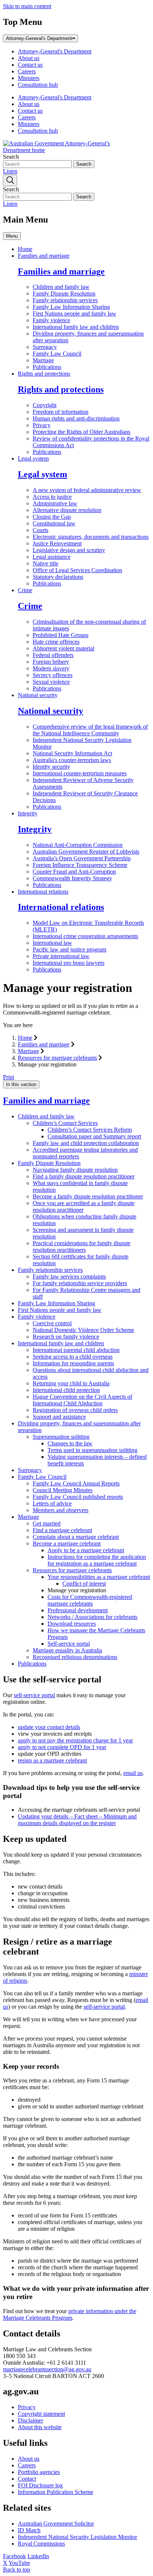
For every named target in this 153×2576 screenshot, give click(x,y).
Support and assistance (59, 1417)
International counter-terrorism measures (80, 773)
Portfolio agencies (39, 2472)
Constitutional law (54, 523)
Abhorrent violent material (64, 648)
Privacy (42, 425)
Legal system (33, 459)
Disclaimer (30, 2420)
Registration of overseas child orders (75, 1410)
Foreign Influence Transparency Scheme (80, 865)
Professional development (78, 1610)
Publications (47, 367)
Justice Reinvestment (57, 543)
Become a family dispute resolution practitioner (88, 1196)
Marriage (43, 360)
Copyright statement (41, 2414)
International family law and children (76, 327)
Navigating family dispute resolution (75, 1170)
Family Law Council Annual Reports (76, 1483)
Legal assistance (52, 557)
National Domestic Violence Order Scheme (83, 1330)
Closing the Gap (52, 517)
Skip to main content (27, 6)
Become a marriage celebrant (67, 1543)
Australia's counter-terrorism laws (72, 760)
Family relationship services (65, 300)
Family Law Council (57, 354)
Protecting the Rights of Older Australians (82, 432)
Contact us (30, 65)
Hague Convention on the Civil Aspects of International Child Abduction (82, 1400)
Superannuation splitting (61, 1437)
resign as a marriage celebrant (52, 1760)
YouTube (19, 2563)
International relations (43, 892)
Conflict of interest (84, 1584)
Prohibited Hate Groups (61, 635)
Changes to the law (70, 1443)
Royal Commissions (41, 2544)
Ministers (29, 78)
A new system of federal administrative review (87, 490)
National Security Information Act (72, 753)
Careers (27, 71)
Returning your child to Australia (71, 1383)
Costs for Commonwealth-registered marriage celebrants (90, 1600)
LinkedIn (38, 2556)
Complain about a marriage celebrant (76, 1537)
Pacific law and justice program (69, 949)
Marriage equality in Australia (67, 1650)
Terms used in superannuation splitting (92, 1450)
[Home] (59, 150)
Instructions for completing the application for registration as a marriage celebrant (97, 1560)
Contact (27, 2479)
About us (29, 58)
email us (133, 1773)
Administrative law (55, 503)
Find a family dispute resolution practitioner (84, 1176)
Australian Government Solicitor (56, 2524)
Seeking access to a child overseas (73, 1357)
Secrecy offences (53, 675)
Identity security (51, 767)
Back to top (17, 2570)
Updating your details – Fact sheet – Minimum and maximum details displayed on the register (77, 1820)
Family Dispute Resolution (64, 293)
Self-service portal (69, 1644)
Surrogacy (45, 347)
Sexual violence (51, 682)
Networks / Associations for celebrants (92, 1617)
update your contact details (49, 1727)
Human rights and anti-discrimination (76, 418)
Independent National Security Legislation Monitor (77, 2537)
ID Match (29, 2530)
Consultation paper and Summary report (94, 1136)
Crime (25, 590)
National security (38, 695)
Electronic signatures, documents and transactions (91, 537)
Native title (45, 563)
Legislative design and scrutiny (69, 550)
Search (11, 157)
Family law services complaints (69, 1277)
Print (9, 1077)
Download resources (72, 1624)
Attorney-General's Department (39, 38)
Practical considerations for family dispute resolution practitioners (82, 1246)
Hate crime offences (56, 642)
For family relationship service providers (80, 1283)
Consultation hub (38, 85)
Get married (47, 1523)
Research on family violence (66, 1337)
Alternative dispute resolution (67, 510)
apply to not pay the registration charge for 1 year (75, 1740)
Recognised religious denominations (75, 1657)
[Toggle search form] (10, 180)
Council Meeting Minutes (63, 1490)
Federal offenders (53, 655)
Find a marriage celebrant (62, 1530)
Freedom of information (61, 412)
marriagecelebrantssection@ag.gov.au (47, 2369)
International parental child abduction (76, 1350)
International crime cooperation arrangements (85, 936)
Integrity (28, 813)
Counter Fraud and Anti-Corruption (74, 872)
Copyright (45, 405)
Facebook (14, 2556)
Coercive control (52, 1323)
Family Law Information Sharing (71, 307)
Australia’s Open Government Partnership (82, 858)
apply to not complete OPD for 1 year (62, 1747)
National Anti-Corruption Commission (78, 845)
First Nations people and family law (74, 314)
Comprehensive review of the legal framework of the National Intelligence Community (90, 730)
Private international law (61, 956)
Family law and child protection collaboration (86, 1143)
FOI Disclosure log (40, 2485)
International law (52, 943)
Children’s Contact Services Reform (90, 1130)
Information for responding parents (73, 1363)
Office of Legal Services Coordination (77, 570)
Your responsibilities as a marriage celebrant (99, 1577)
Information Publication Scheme (56, 2492)
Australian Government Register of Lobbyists (86, 852)
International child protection (66, 1390)
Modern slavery (51, 668)
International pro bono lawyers (69, 963)
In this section (21, 1084)
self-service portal (34, 1695)
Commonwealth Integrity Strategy (72, 878)
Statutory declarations (58, 577)
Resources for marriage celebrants (57, 1058)
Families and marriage (44, 256)
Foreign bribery (51, 662)
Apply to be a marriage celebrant (86, 1550)
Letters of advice (52, 1503)
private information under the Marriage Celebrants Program (70, 2314)
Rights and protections (44, 374)
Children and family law (61, 287)
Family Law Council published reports (78, 1497)
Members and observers (61, 1510)
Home (25, 249)
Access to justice (52, 497)
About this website (40, 2427)
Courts (40, 530)
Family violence (51, 320)
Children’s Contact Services (65, 1123)
